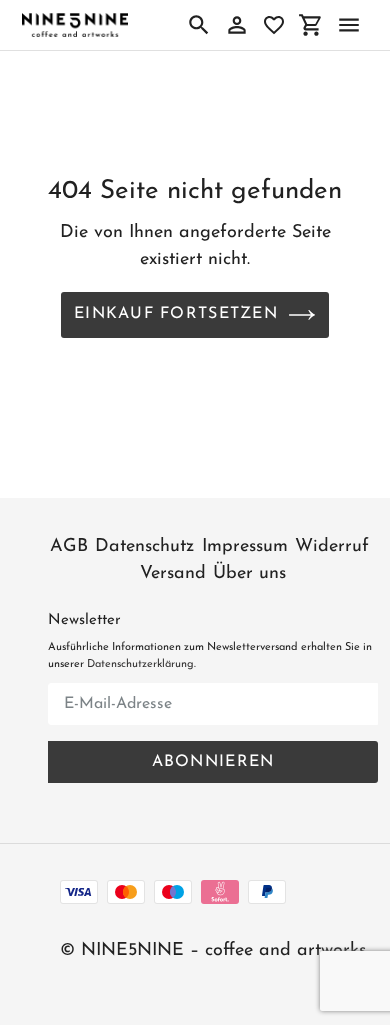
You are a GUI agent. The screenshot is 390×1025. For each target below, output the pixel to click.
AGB (69, 547)
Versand (173, 574)
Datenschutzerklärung (140, 664)
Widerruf (332, 547)
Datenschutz (144, 547)
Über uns (249, 574)
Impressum (245, 547)
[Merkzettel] (274, 25)
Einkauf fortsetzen (176, 314)
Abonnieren (213, 762)
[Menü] (349, 25)
